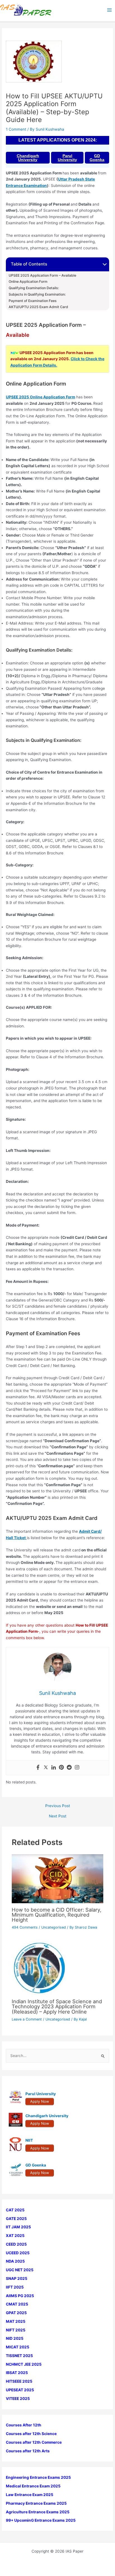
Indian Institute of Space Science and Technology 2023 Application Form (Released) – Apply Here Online (57, 2006)
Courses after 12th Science (31, 2434)
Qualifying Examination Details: (34, 288)
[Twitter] (46, 1768)
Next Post (58, 1816)
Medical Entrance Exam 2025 (33, 2486)
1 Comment (16, 129)
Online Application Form (28, 282)
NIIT (29, 2140)
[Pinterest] (61, 1768)
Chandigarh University (28, 158)
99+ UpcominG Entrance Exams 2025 (41, 2520)
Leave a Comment (27, 2019)
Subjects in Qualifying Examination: (37, 294)
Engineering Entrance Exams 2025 (38, 2477)
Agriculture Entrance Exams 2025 (38, 2512)
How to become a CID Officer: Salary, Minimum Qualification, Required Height (57, 1915)
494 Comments (25, 1927)
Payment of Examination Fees (33, 301)
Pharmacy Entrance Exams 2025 (36, 2503)
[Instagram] (77, 1768)
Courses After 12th (24, 2425)
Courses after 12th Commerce (34, 2442)
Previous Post (58, 1806)
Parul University (67, 158)
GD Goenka (97, 158)
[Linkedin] (54, 1768)
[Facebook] (38, 1768)
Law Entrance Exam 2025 (30, 2495)
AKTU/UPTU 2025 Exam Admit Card (38, 307)
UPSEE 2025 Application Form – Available (42, 276)
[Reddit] (69, 1768)
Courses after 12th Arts (28, 2451)
